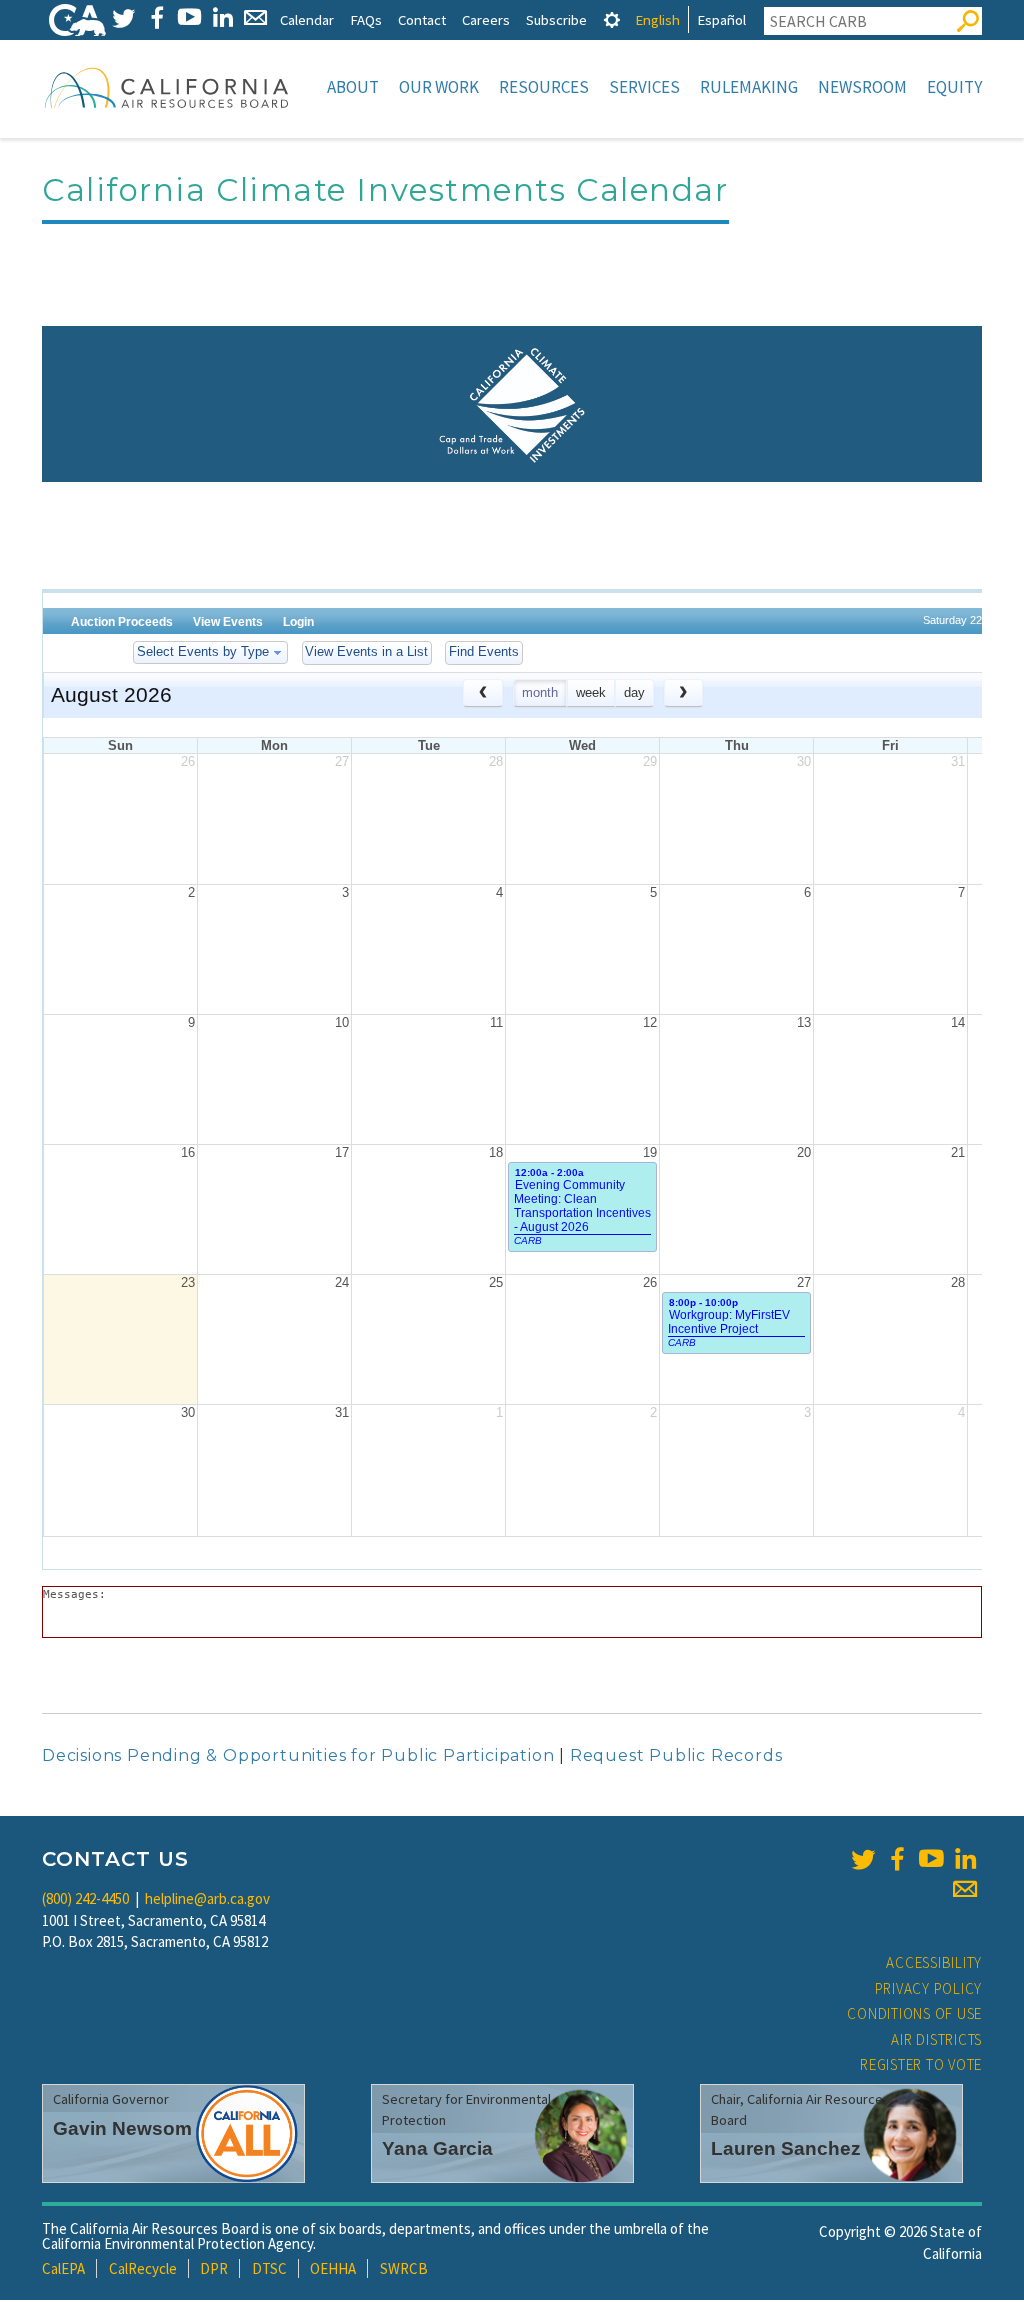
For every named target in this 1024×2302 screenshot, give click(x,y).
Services (644, 87)
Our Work (439, 87)
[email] (965, 1889)
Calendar (307, 19)
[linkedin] (965, 1859)
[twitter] (863, 1859)
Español (721, 19)
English (657, 19)
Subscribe (556, 19)
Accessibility (934, 1962)
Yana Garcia (437, 2148)
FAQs (366, 19)
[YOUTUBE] (189, 17)
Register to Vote (921, 2064)
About (353, 87)
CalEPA (63, 2268)
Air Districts (936, 2039)
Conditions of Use (914, 2013)
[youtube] (931, 1859)
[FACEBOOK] (156, 17)
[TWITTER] (123, 17)
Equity (954, 87)
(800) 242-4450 (85, 1898)
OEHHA (333, 2268)
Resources (544, 87)
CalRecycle (143, 2268)
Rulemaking (749, 87)
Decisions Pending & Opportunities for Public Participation (298, 1755)
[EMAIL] (255, 17)
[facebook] (897, 1859)
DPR (214, 2268)
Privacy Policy (929, 1988)
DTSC (269, 2268)
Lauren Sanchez (786, 2148)
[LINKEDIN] (222, 17)
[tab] (612, 19)
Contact (422, 19)
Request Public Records (676, 1755)
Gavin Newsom (122, 2128)
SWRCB (404, 2268)
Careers (486, 19)
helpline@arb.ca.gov (207, 1898)
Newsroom (862, 87)
